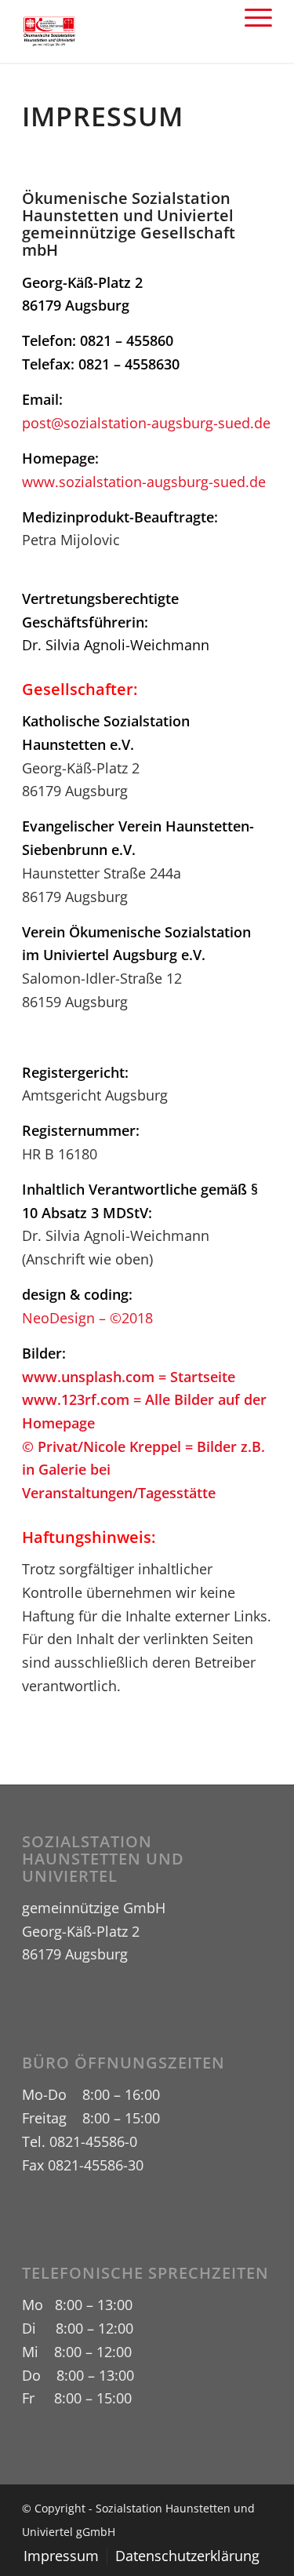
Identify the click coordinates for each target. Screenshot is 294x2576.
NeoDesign (58, 1318)
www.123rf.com (76, 1399)
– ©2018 (124, 1318)
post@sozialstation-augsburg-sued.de (146, 423)
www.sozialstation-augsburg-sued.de (144, 482)
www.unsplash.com (88, 1377)
